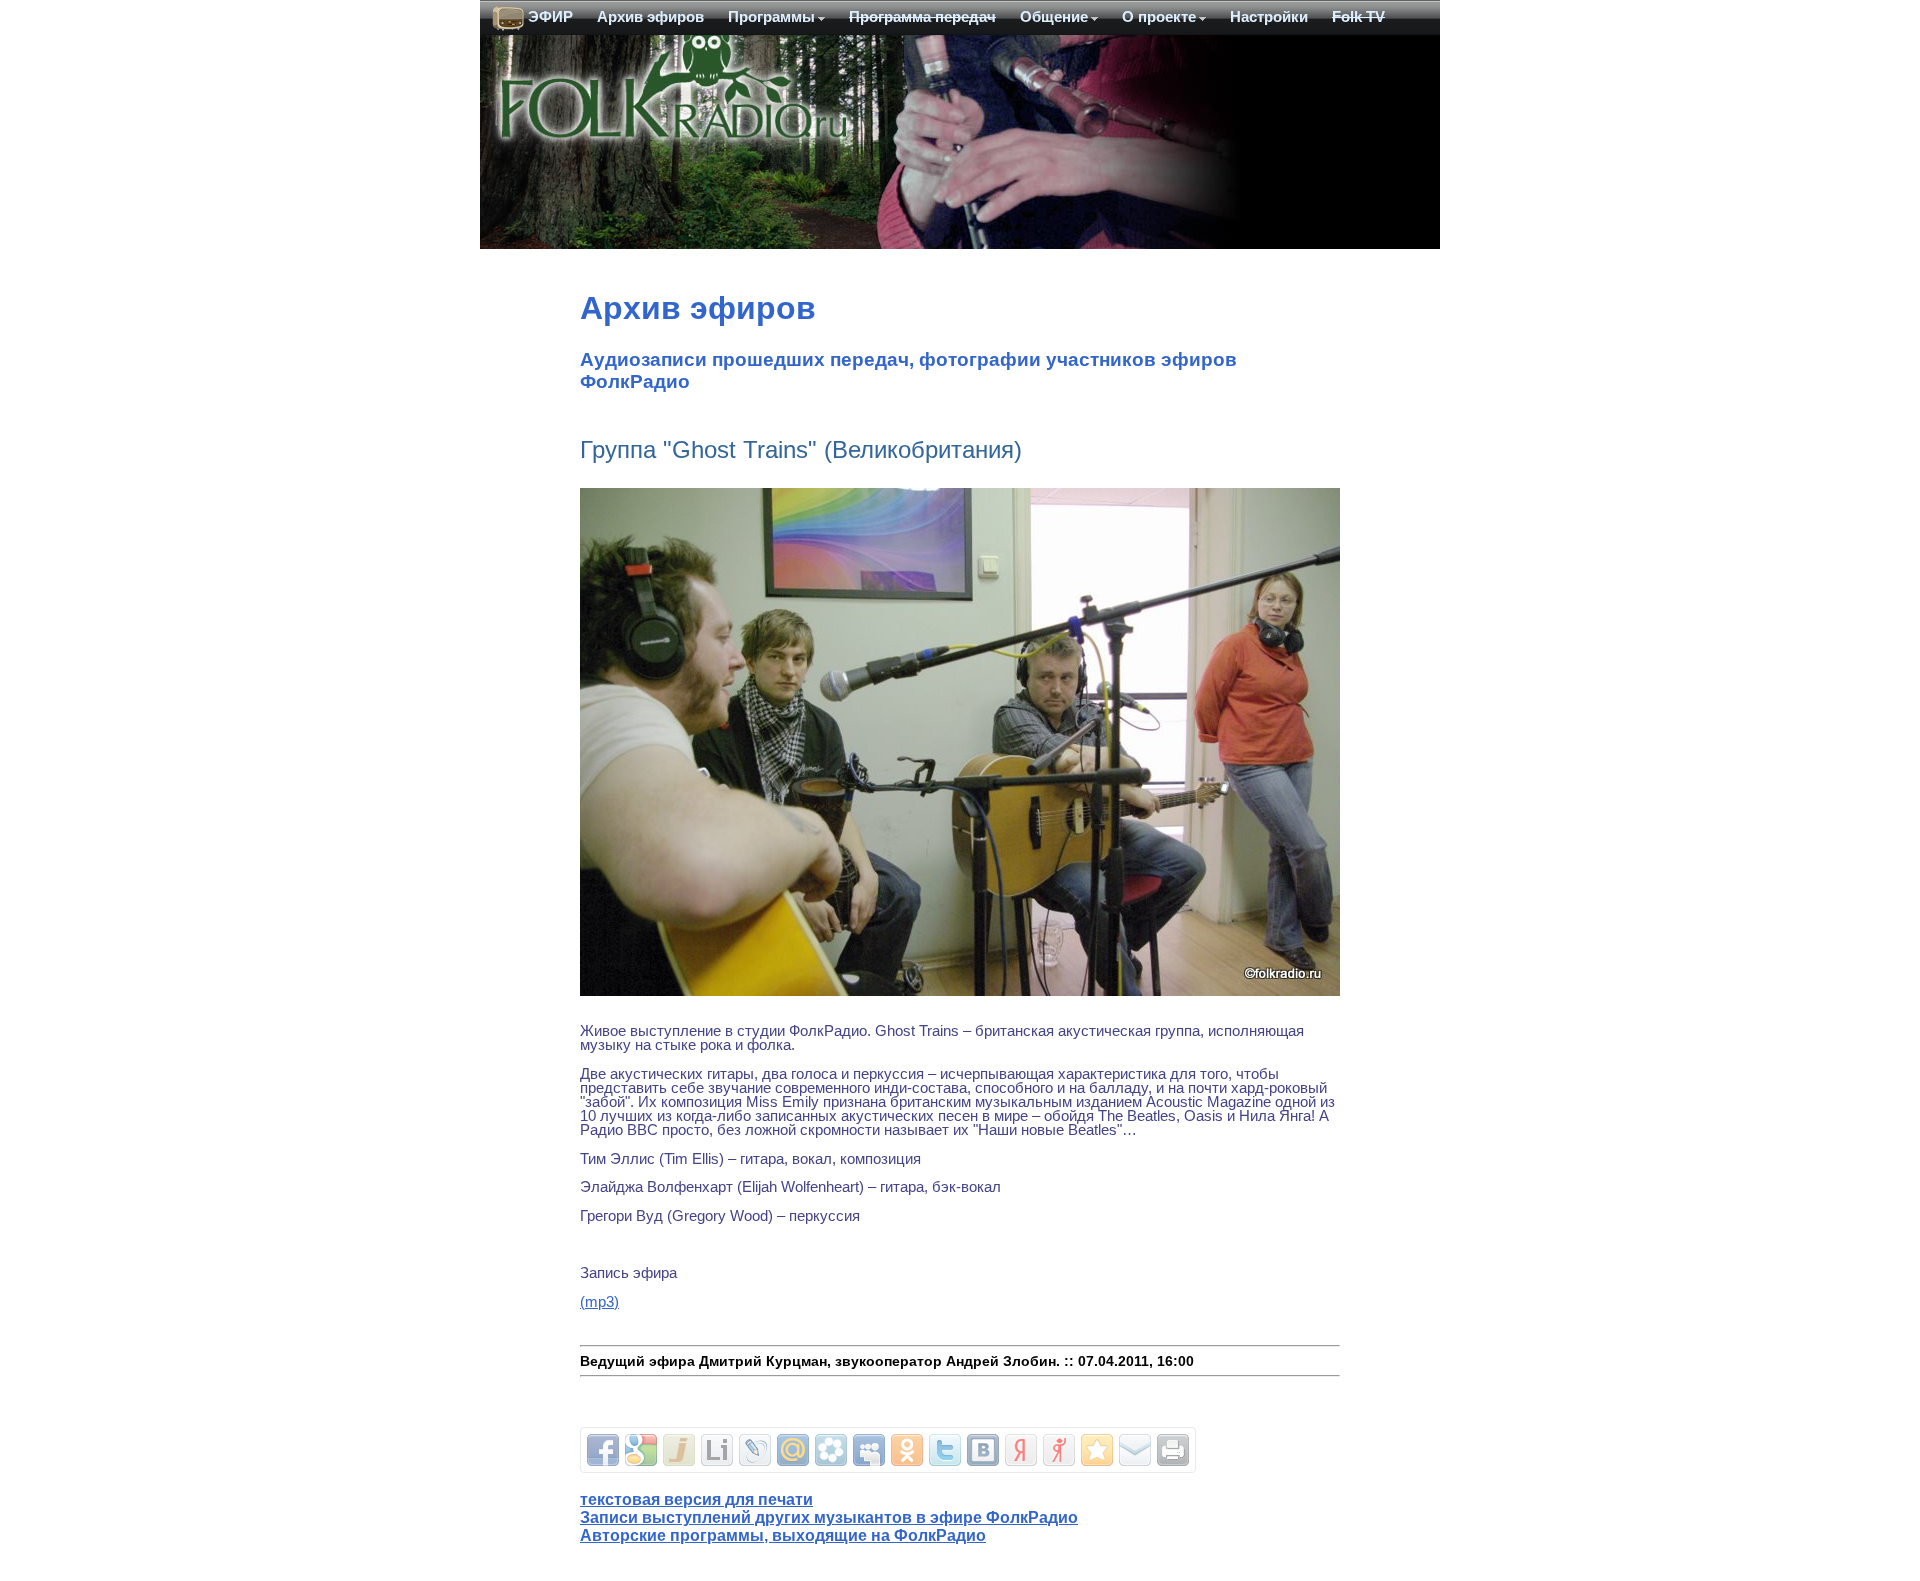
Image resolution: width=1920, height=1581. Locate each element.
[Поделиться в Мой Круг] (831, 1450)
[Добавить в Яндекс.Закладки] (1021, 1450)
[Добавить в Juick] (679, 1450)
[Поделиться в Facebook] (603, 1450)
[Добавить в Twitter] (945, 1450)
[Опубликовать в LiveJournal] (755, 1450)
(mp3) (599, 1302)
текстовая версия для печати (696, 1499)
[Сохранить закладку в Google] (641, 1450)
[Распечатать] (1173, 1450)
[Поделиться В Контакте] (983, 1450)
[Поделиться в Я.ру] (1059, 1450)
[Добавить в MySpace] (869, 1450)
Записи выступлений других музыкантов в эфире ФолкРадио (829, 1517)
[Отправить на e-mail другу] (1135, 1450)
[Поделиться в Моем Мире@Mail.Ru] (793, 1450)
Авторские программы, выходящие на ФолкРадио (783, 1535)
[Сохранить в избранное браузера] (1097, 1450)
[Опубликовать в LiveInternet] (717, 1450)
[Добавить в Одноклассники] (907, 1450)
